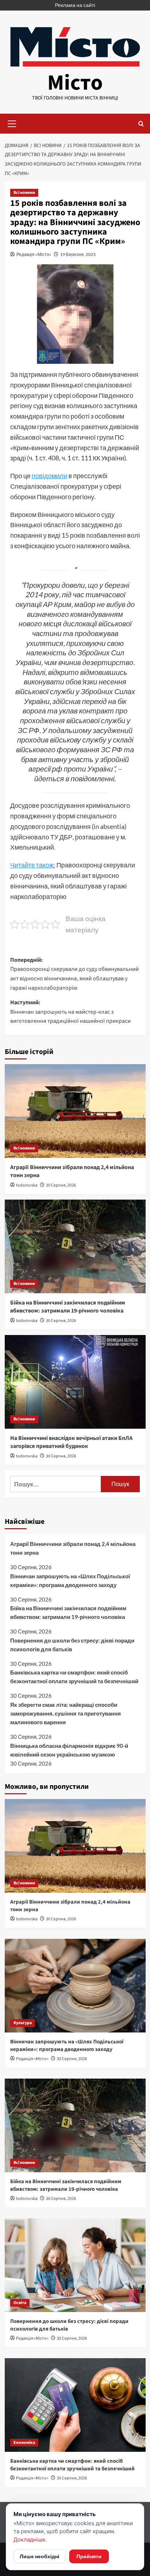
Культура (23, 2023)
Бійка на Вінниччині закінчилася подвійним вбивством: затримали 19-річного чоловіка (68, 1307)
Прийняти (89, 2556)
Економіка (24, 2443)
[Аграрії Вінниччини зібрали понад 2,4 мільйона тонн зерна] (75, 1111)
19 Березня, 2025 (78, 254)
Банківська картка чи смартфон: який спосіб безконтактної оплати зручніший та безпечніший (74, 1677)
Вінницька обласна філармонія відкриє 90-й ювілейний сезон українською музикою (69, 1750)
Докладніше (29, 2540)
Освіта (20, 2303)
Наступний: (70, 1012)
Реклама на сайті (75, 5)
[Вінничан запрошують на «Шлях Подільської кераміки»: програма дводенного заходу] (75, 1986)
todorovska (27, 1185)
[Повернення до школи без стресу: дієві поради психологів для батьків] (75, 2265)
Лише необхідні (40, 2556)
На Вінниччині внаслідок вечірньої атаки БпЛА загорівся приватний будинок (71, 1442)
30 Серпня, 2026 (61, 1185)
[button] (12, 123)
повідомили (50, 476)
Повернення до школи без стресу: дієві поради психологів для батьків (72, 1645)
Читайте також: (33, 865)
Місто (75, 83)
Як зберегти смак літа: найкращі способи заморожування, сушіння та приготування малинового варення (66, 1713)
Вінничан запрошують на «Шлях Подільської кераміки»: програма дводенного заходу (70, 1580)
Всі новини (24, 193)
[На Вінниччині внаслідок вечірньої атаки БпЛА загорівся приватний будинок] (75, 1382)
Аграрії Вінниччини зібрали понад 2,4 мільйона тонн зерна (73, 1548)
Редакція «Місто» (34, 254)
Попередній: (74, 974)
